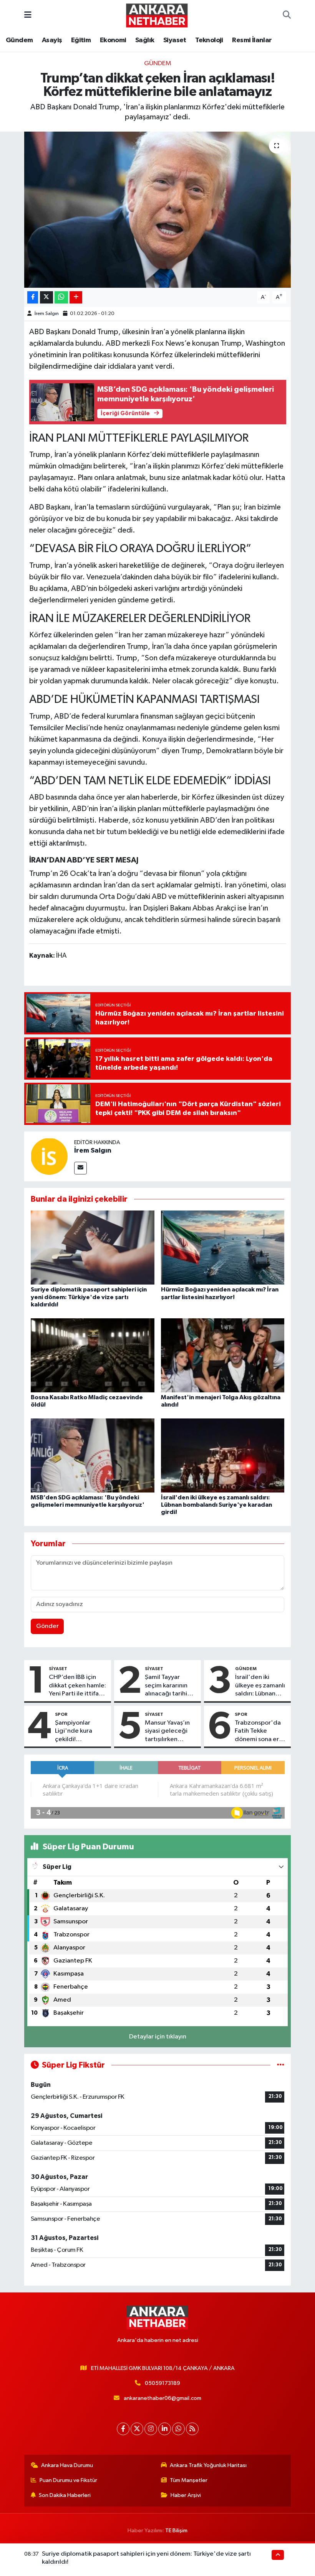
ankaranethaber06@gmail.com (162, 2398)
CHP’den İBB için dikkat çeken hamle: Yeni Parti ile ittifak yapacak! (77, 1686)
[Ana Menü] (28, 15)
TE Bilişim (176, 2531)
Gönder (47, 1626)
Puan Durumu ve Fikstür (68, 2480)
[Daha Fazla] (76, 298)
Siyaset (175, 40)
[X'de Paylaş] (46, 298)
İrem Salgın (47, 314)
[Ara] (287, 15)
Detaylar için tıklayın (158, 2037)
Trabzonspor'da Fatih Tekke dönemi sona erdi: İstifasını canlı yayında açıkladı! (260, 1732)
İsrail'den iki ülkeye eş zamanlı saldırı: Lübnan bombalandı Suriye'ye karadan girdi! (216, 1505)
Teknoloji (209, 40)
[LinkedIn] (165, 2429)
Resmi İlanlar (252, 40)
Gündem (19, 40)
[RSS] (192, 2429)
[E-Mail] (80, 1168)
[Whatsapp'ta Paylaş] (61, 298)
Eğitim (81, 40)
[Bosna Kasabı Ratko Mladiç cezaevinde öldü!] (93, 1355)
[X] (137, 2429)
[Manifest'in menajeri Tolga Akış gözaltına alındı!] (223, 1355)
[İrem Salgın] (49, 1156)
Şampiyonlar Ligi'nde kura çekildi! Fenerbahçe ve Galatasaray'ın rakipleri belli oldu (80, 1732)
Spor (61, 1714)
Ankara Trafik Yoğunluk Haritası (208, 2465)
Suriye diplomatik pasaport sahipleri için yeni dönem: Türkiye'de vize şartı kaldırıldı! (89, 1297)
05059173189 (162, 2383)
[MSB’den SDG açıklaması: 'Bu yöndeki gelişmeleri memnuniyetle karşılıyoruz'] (93, 1455)
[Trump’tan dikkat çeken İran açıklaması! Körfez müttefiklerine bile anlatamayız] (158, 210)
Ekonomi (113, 40)
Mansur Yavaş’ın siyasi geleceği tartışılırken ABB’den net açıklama (167, 1732)
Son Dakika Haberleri (65, 2495)
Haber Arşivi (186, 2495)
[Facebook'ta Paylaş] (33, 298)
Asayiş (52, 40)
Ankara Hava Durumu (67, 2465)
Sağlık (145, 40)
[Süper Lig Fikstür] (281, 2065)
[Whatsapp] (178, 2429)
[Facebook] (123, 2429)
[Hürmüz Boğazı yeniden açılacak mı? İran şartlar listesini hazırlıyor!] (223, 1248)
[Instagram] (151, 2429)
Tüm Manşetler (189, 2480)
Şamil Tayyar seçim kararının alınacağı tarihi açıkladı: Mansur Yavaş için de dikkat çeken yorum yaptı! (168, 1686)
